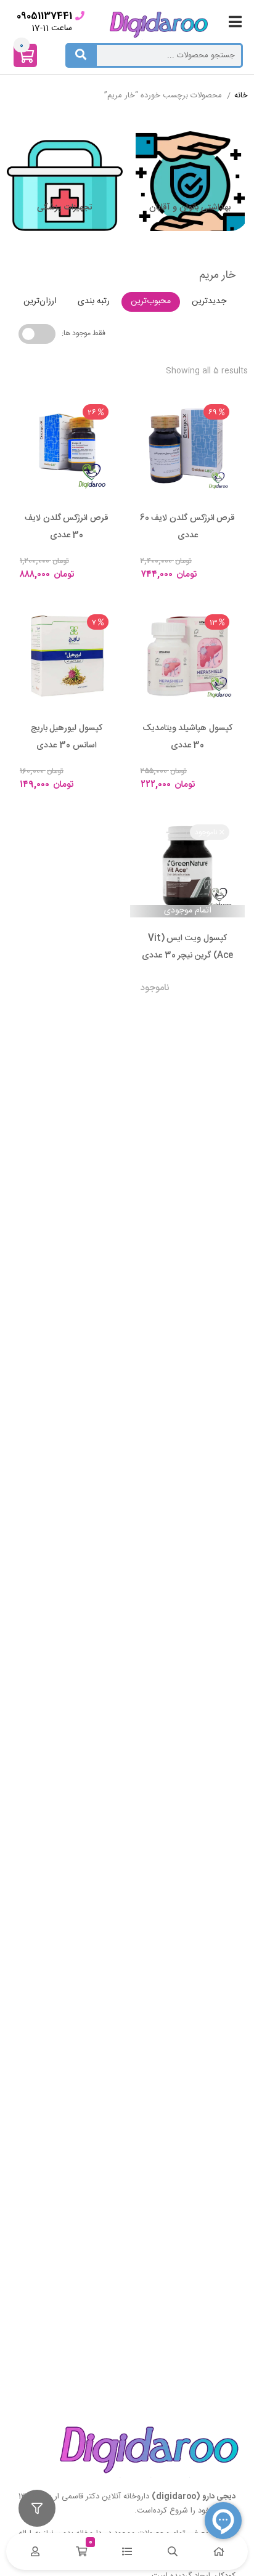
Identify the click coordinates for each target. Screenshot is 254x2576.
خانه (241, 96)
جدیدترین (209, 301)
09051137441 (44, 16)
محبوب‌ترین (151, 301)
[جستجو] (81, 55)
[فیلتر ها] (37, 2508)
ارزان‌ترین (40, 301)
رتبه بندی (94, 301)
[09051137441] (80, 16)
